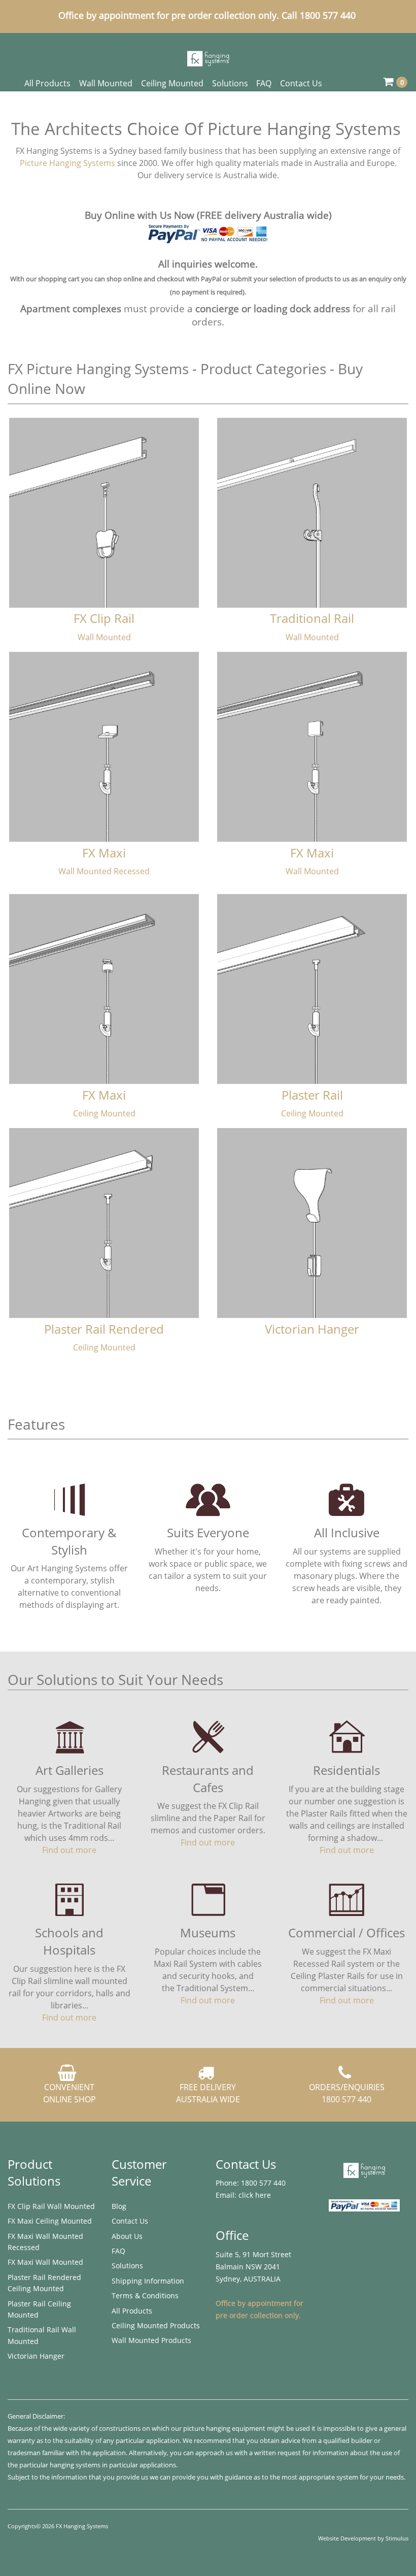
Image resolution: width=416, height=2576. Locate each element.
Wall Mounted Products (151, 2340)
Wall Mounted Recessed (104, 871)
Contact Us (301, 83)
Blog (119, 2206)
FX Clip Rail (104, 618)
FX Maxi (104, 853)
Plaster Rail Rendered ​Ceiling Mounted (45, 2283)
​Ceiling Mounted (104, 1113)
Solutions (230, 83)
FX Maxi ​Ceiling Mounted (50, 2221)
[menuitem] (52, 2206)
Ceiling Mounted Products (156, 2325)
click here (255, 2195)
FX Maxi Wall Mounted (45, 2262)
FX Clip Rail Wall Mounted (51, 2206)
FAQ (264, 83)
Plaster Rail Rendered (104, 1329)
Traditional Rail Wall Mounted (42, 2335)
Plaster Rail (312, 1095)
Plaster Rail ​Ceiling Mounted (39, 2309)
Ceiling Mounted (172, 83)
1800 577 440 (262, 2183)
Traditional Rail (312, 618)
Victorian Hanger (312, 1329)
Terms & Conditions (145, 2296)
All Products (47, 83)
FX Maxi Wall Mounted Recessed (45, 2242)
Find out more (69, 1850)
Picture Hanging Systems (67, 163)
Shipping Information (148, 2281)
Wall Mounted (106, 83)
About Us (127, 2236)
